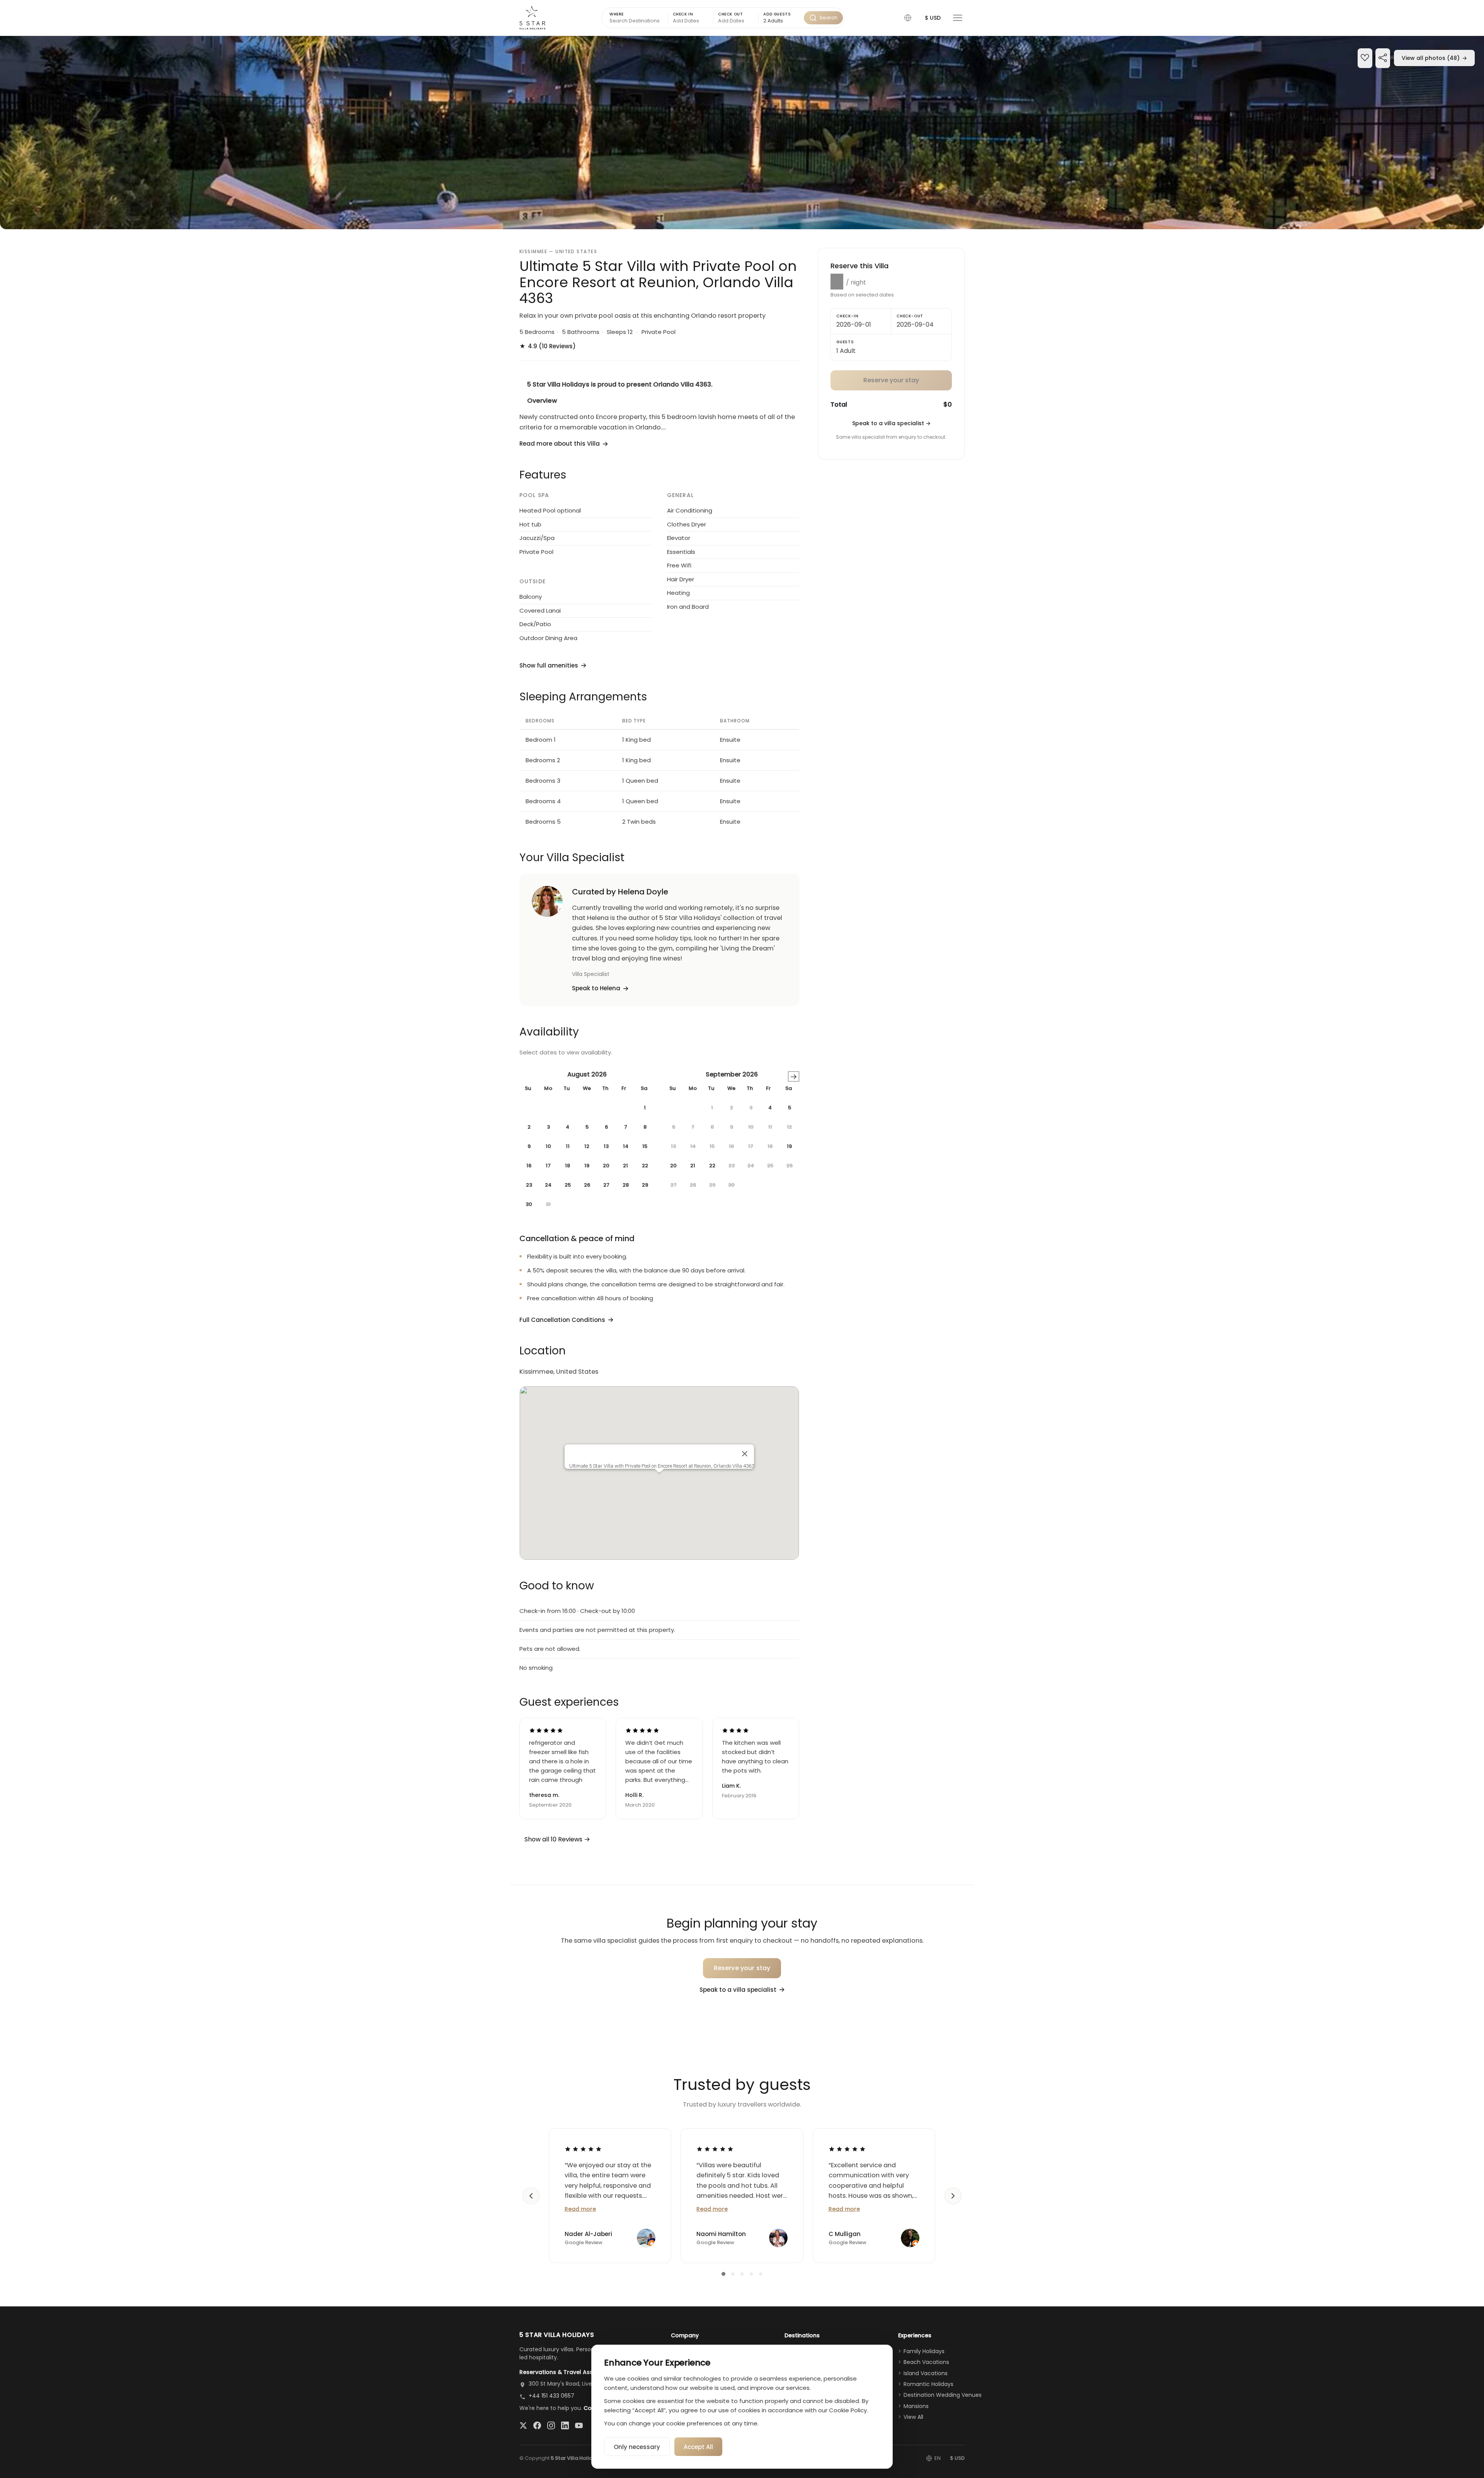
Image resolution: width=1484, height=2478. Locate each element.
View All (913, 2417)
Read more (580, 2209)
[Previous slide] (531, 2196)
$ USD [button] (933, 18)
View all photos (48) (1434, 58)
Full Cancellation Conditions (562, 1320)
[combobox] (781, 21)
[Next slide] (953, 2196)
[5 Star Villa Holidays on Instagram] (551, 2425)
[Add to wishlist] (1365, 59)
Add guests (777, 14)
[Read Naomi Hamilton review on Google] (715, 2149)
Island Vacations (926, 2373)
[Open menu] (958, 18)
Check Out (730, 14)
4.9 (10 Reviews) (548, 346)
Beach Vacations (926, 2362)
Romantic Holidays (928, 2384)
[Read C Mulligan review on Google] (847, 2149)
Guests (845, 342)
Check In (683, 14)
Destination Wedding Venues (943, 2395)
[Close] (745, 1454)
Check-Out (910, 316)
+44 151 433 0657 (551, 2396)
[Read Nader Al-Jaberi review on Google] (583, 2149)
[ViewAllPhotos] (742, 133)
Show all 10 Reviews (554, 1839)
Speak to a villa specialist (891, 423)
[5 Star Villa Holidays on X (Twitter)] (523, 2425)
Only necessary (637, 2447)
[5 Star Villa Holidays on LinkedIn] (565, 2425)
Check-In (847, 316)
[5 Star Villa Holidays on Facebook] (537, 2425)
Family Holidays (924, 2351)
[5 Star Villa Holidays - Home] (532, 18)
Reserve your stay (742, 1968)
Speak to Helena (596, 988)
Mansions (916, 2406)
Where (617, 14)
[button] (908, 18)
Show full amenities (549, 665)
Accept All (698, 2447)
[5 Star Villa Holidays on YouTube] (579, 2425)
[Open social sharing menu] (1383, 59)
